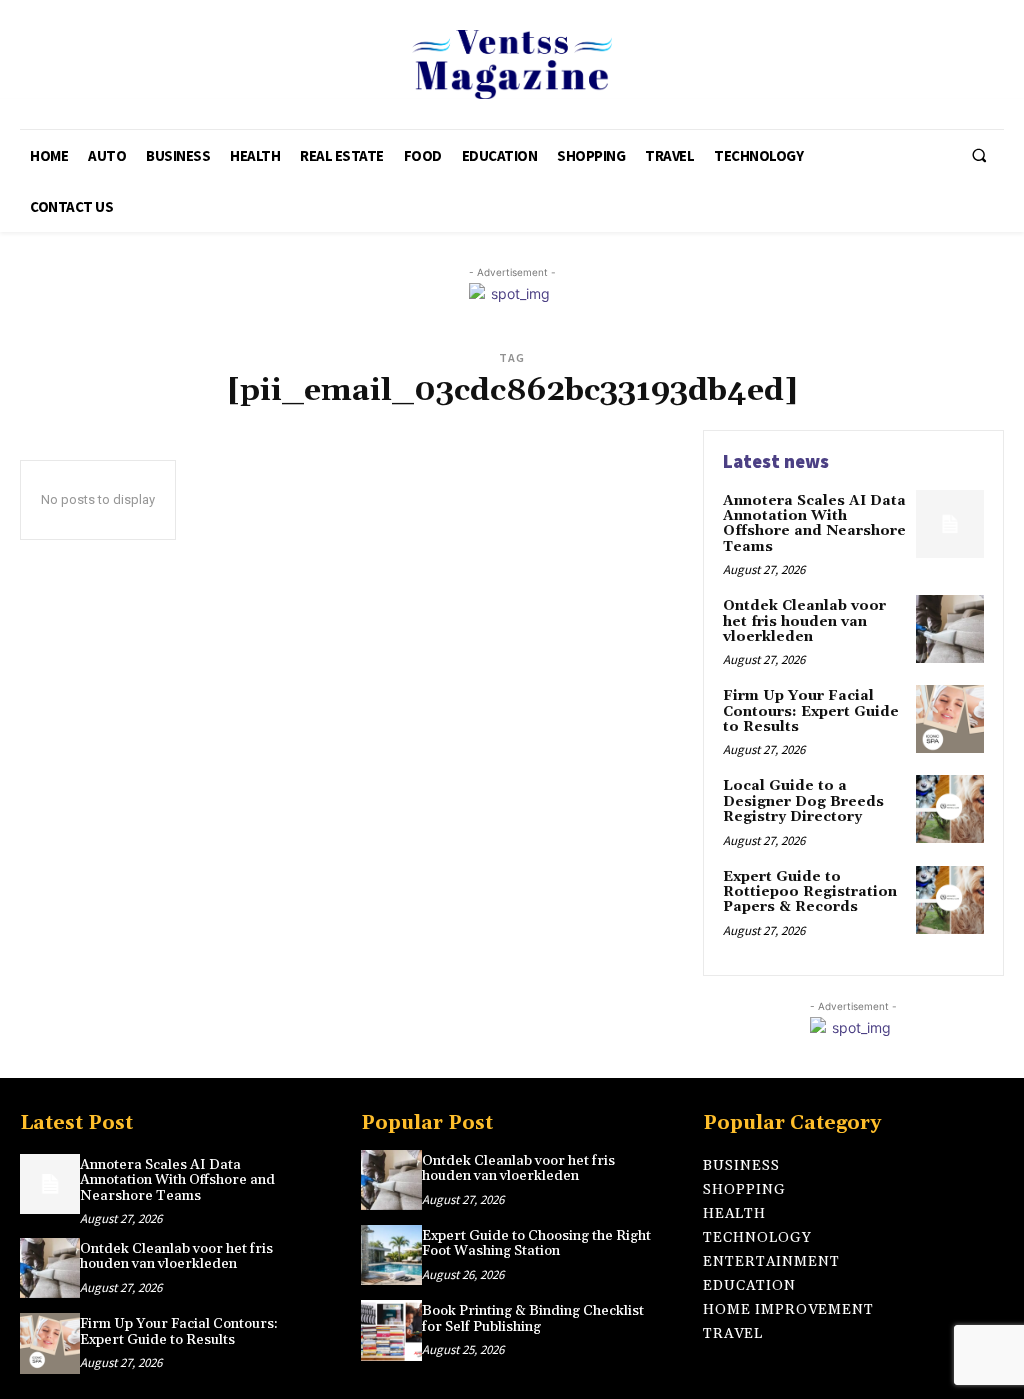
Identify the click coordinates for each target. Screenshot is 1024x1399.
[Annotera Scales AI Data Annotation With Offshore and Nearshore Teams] (950, 524)
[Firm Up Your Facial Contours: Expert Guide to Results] (950, 719)
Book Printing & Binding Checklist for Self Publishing (533, 1318)
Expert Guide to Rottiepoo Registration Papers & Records (810, 892)
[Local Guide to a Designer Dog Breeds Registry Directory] (950, 809)
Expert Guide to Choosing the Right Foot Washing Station (536, 1243)
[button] (979, 156)
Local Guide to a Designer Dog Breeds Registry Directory (803, 801)
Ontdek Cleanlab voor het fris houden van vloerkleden (804, 621)
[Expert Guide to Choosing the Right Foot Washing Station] (391, 1255)
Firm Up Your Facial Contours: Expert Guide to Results (811, 711)
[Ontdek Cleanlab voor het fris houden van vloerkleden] (950, 629)
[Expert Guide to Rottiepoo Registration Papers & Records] (950, 900)
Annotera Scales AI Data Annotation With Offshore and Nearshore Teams (814, 524)
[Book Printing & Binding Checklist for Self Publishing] (391, 1330)
